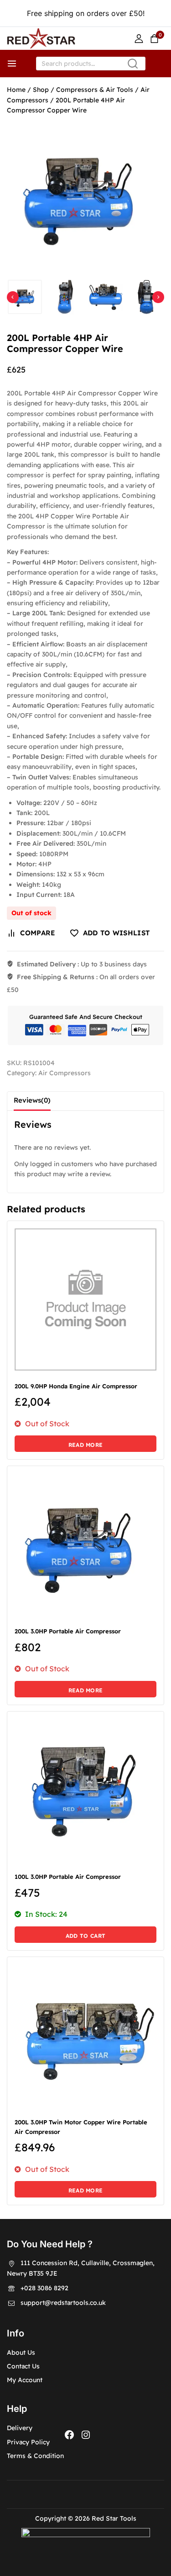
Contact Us (23, 2366)
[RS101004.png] (85, 195)
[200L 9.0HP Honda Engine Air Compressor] (85, 1299)
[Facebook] (69, 2435)
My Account (25, 2380)
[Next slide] (158, 297)
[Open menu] (12, 64)
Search (136, 66)
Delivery (20, 2428)
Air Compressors (65, 1073)
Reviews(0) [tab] (32, 1100)
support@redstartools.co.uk (63, 2303)
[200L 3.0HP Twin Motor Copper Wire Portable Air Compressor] (85, 2035)
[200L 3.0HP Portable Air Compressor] (85, 1544)
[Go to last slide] (13, 297)
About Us (21, 2352)
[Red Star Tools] (41, 38)
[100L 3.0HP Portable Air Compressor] (85, 1790)
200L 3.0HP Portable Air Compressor (68, 1631)
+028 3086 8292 (44, 2288)
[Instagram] (86, 2435)
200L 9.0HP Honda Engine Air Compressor (76, 1386)
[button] (25, 297)
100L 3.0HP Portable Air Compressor (68, 1877)
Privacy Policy (28, 2442)
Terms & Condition (35, 2456)
